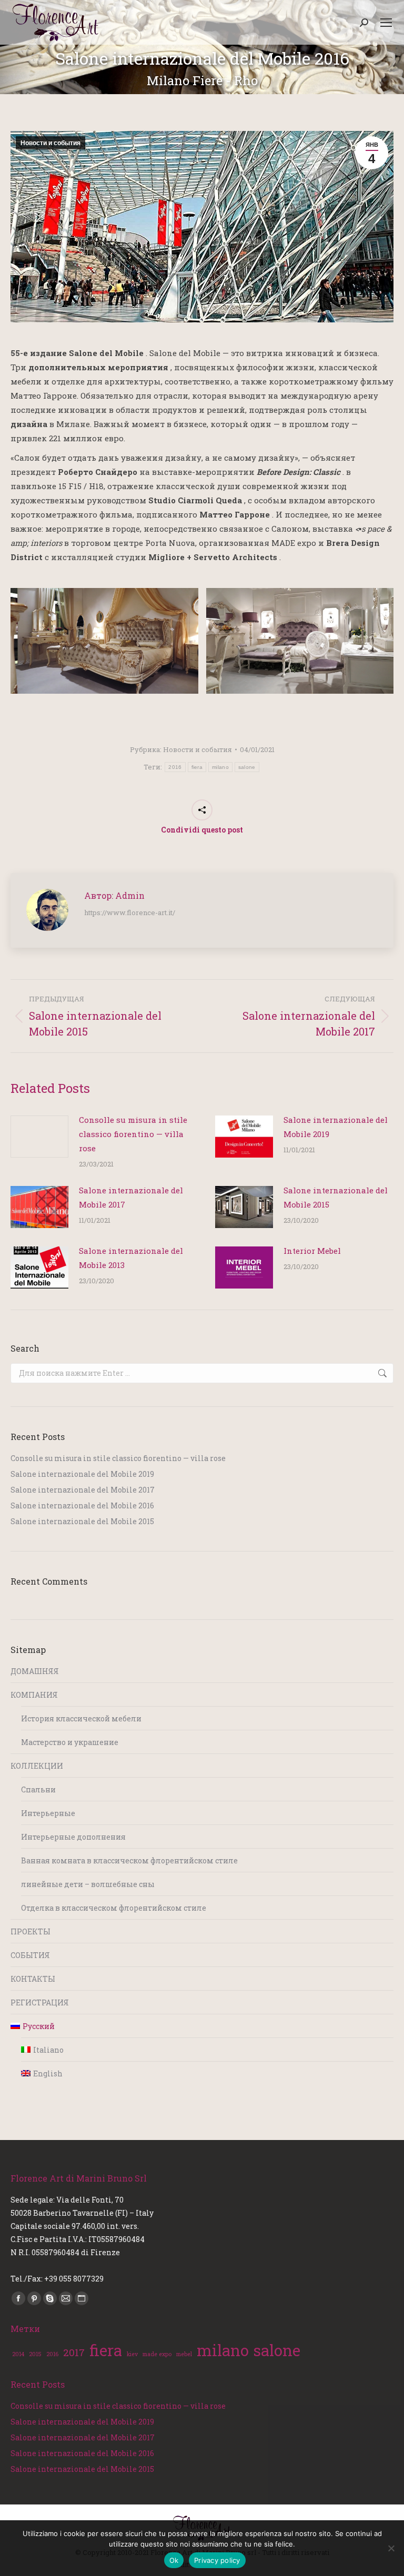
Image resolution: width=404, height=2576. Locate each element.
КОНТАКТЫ (33, 1979)
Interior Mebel (312, 1251)
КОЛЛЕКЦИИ (37, 1766)
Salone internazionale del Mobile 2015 (336, 1197)
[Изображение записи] (39, 1137)
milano (220, 767)
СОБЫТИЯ (30, 1955)
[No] (391, 2548)
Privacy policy (217, 2560)
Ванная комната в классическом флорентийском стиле (129, 1860)
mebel (184, 2354)
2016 (175, 767)
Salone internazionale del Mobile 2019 (336, 1127)
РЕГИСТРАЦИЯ (40, 2002)
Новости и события (50, 143)
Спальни (38, 1789)
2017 (74, 2352)
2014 (18, 2354)
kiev (132, 2354)
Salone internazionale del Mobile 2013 (131, 1258)
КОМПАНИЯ (34, 1695)
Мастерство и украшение (70, 1742)
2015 (35, 2354)
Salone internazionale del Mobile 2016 (82, 1505)
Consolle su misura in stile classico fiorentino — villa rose (133, 1134)
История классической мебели (81, 1718)
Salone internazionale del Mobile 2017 (131, 1197)
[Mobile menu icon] (386, 23)
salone (247, 767)
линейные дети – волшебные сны (88, 1884)
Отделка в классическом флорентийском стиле (114, 1908)
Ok (174, 2560)
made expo (157, 2354)
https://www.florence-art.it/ (130, 912)
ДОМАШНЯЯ (35, 1671)
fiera (197, 767)
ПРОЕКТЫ (31, 1931)
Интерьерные (48, 1813)
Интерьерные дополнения (73, 1837)
